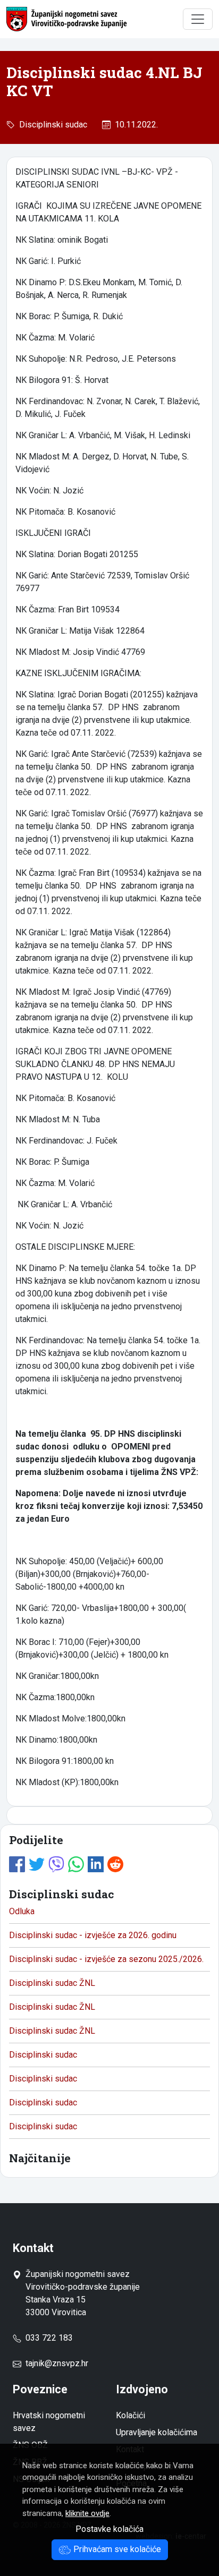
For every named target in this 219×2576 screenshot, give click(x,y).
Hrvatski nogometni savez (49, 2422)
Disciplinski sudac (51, 125)
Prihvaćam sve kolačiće (116, 2549)
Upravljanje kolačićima (157, 2432)
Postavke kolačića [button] (109, 2529)
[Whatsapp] (76, 1863)
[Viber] (56, 1863)
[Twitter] (37, 1863)
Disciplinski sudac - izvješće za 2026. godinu (93, 1935)
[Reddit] (115, 1863)
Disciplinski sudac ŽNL (52, 1983)
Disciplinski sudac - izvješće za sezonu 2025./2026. (106, 1959)
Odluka (22, 1911)
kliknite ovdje (87, 2513)
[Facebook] (17, 1863)
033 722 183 (47, 2338)
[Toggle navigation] (198, 19)
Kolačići (130, 2415)
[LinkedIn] (96, 1863)
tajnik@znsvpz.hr (57, 2363)
